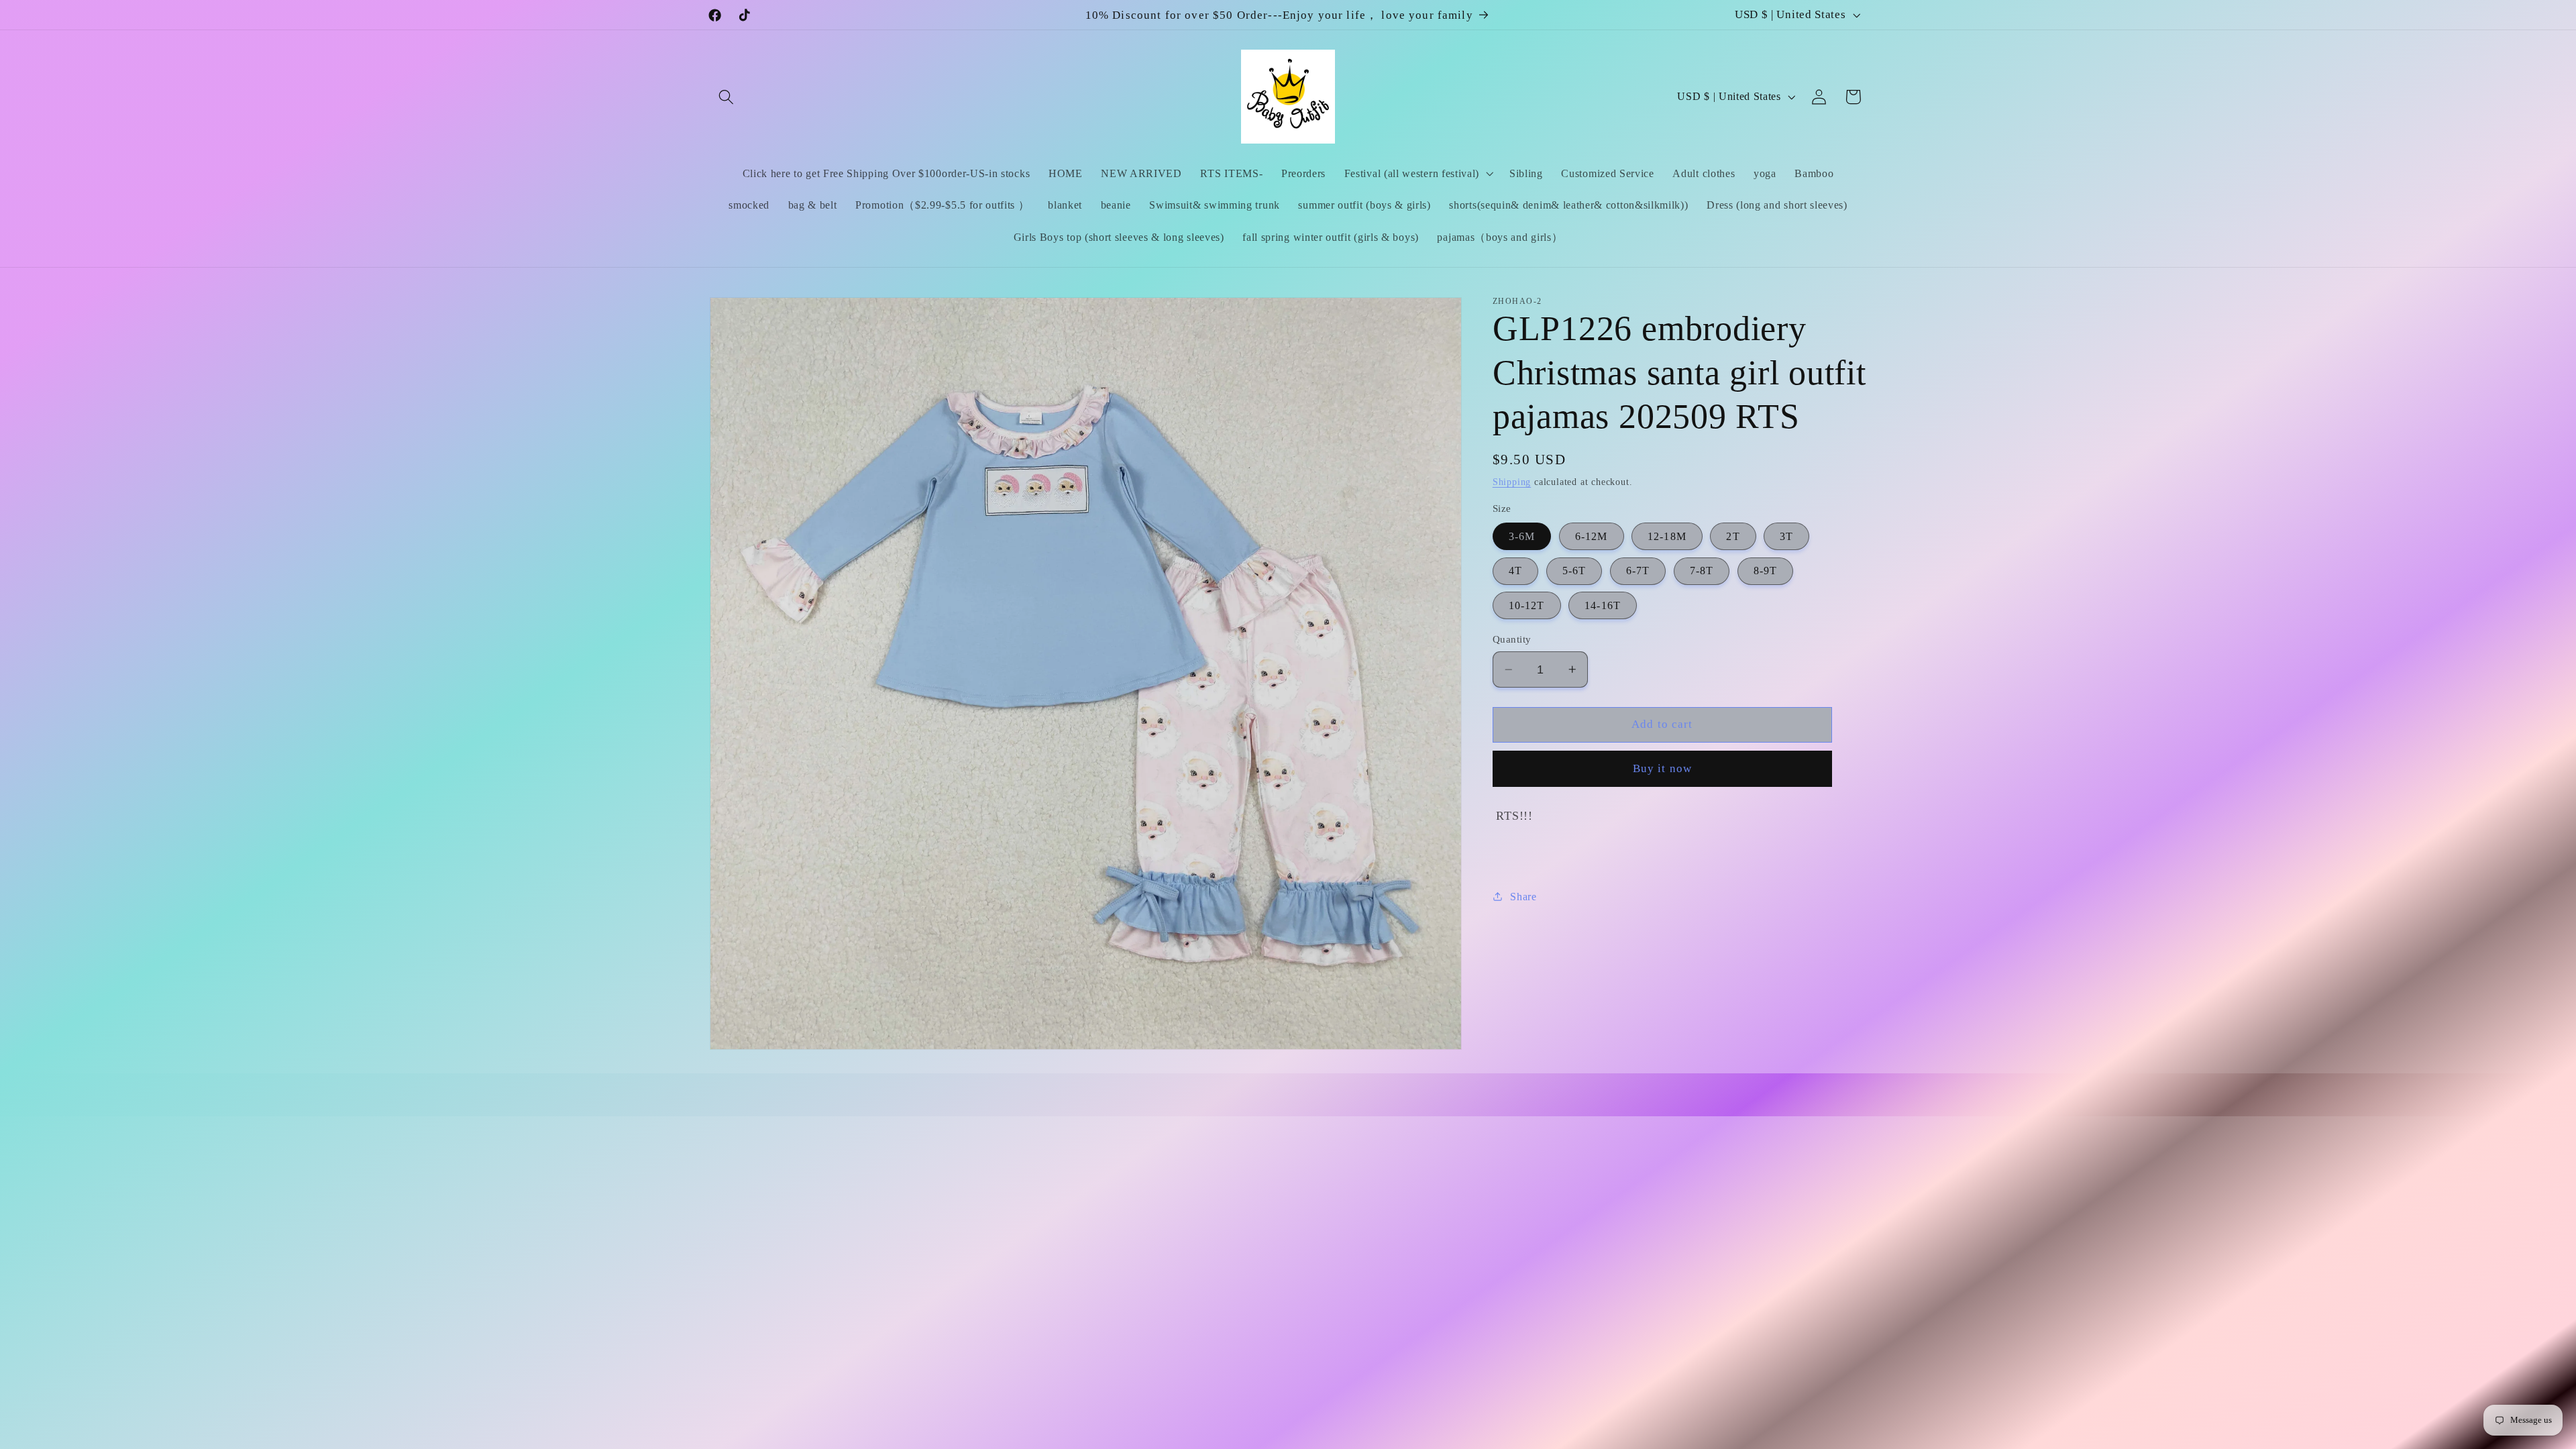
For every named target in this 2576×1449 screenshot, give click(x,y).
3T (1786, 536)
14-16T (1603, 605)
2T (1733, 536)
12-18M (1667, 536)
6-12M (1592, 536)
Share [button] (1523, 897)
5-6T (1574, 571)
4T (1515, 571)
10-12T (1527, 605)
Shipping (1512, 482)
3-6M (1522, 536)
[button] (727, 97)
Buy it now (1663, 768)
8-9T (1766, 571)
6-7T (1638, 571)
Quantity (1512, 639)
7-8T (1702, 571)
